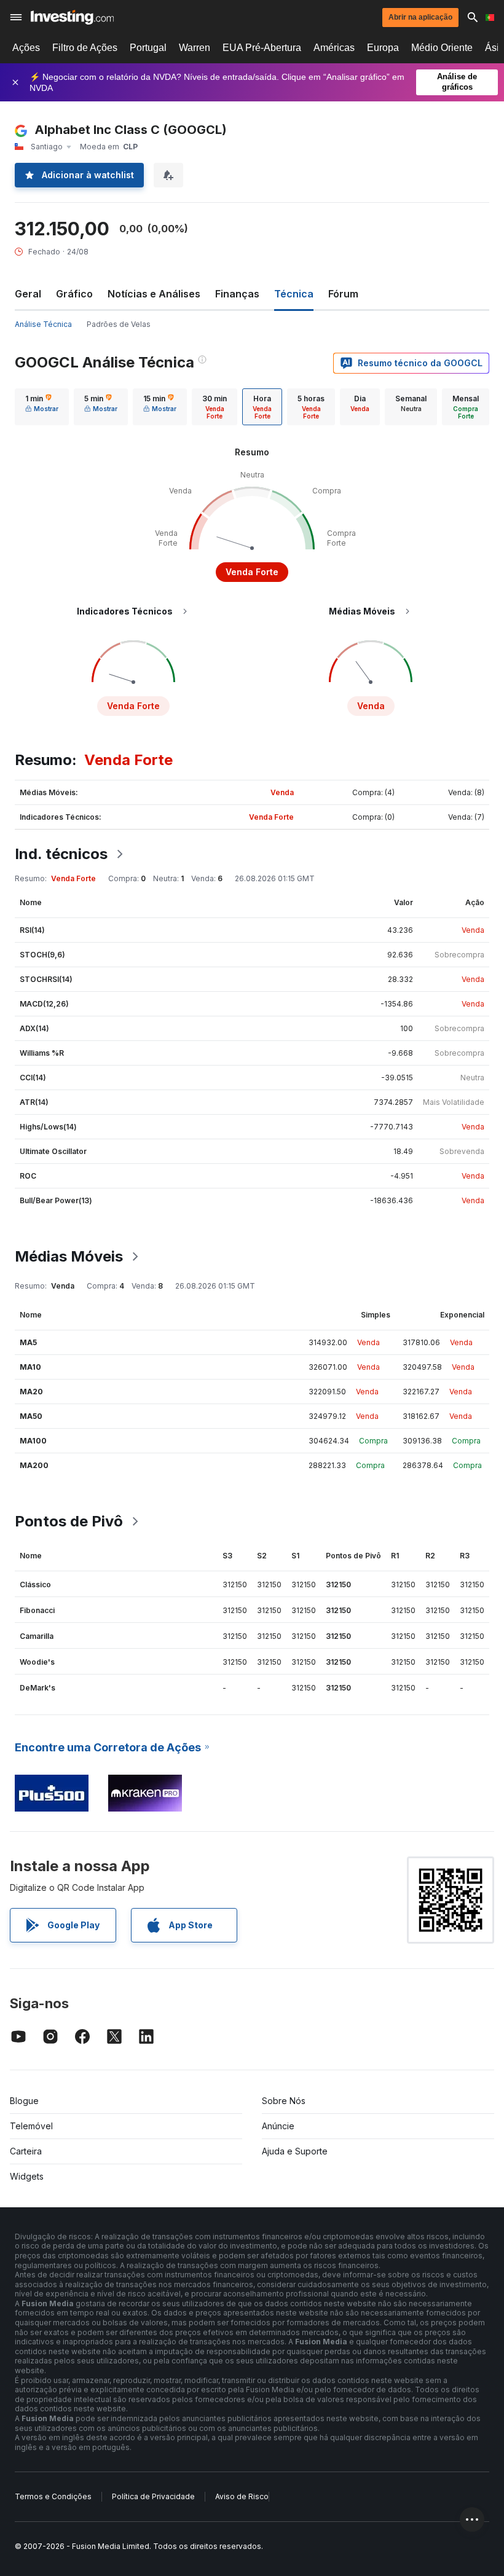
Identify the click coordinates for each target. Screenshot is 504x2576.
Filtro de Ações (85, 48)
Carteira (26, 2151)
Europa (383, 48)
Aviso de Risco (242, 2496)
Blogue (24, 2101)
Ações (26, 48)
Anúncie (278, 2126)
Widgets (27, 2176)
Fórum (343, 294)
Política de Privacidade (153, 2496)
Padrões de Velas (119, 324)
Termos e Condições (53, 2496)
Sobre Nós (284, 2101)
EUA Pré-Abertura (262, 48)
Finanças (237, 294)
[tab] (42, 407)
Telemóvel (31, 2126)
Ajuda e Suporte (295, 2151)
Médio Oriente (442, 48)
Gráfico (74, 294)
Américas (334, 48)
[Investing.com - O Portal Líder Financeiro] (72, 17)
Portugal (148, 48)
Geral (28, 294)
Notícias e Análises (154, 294)
